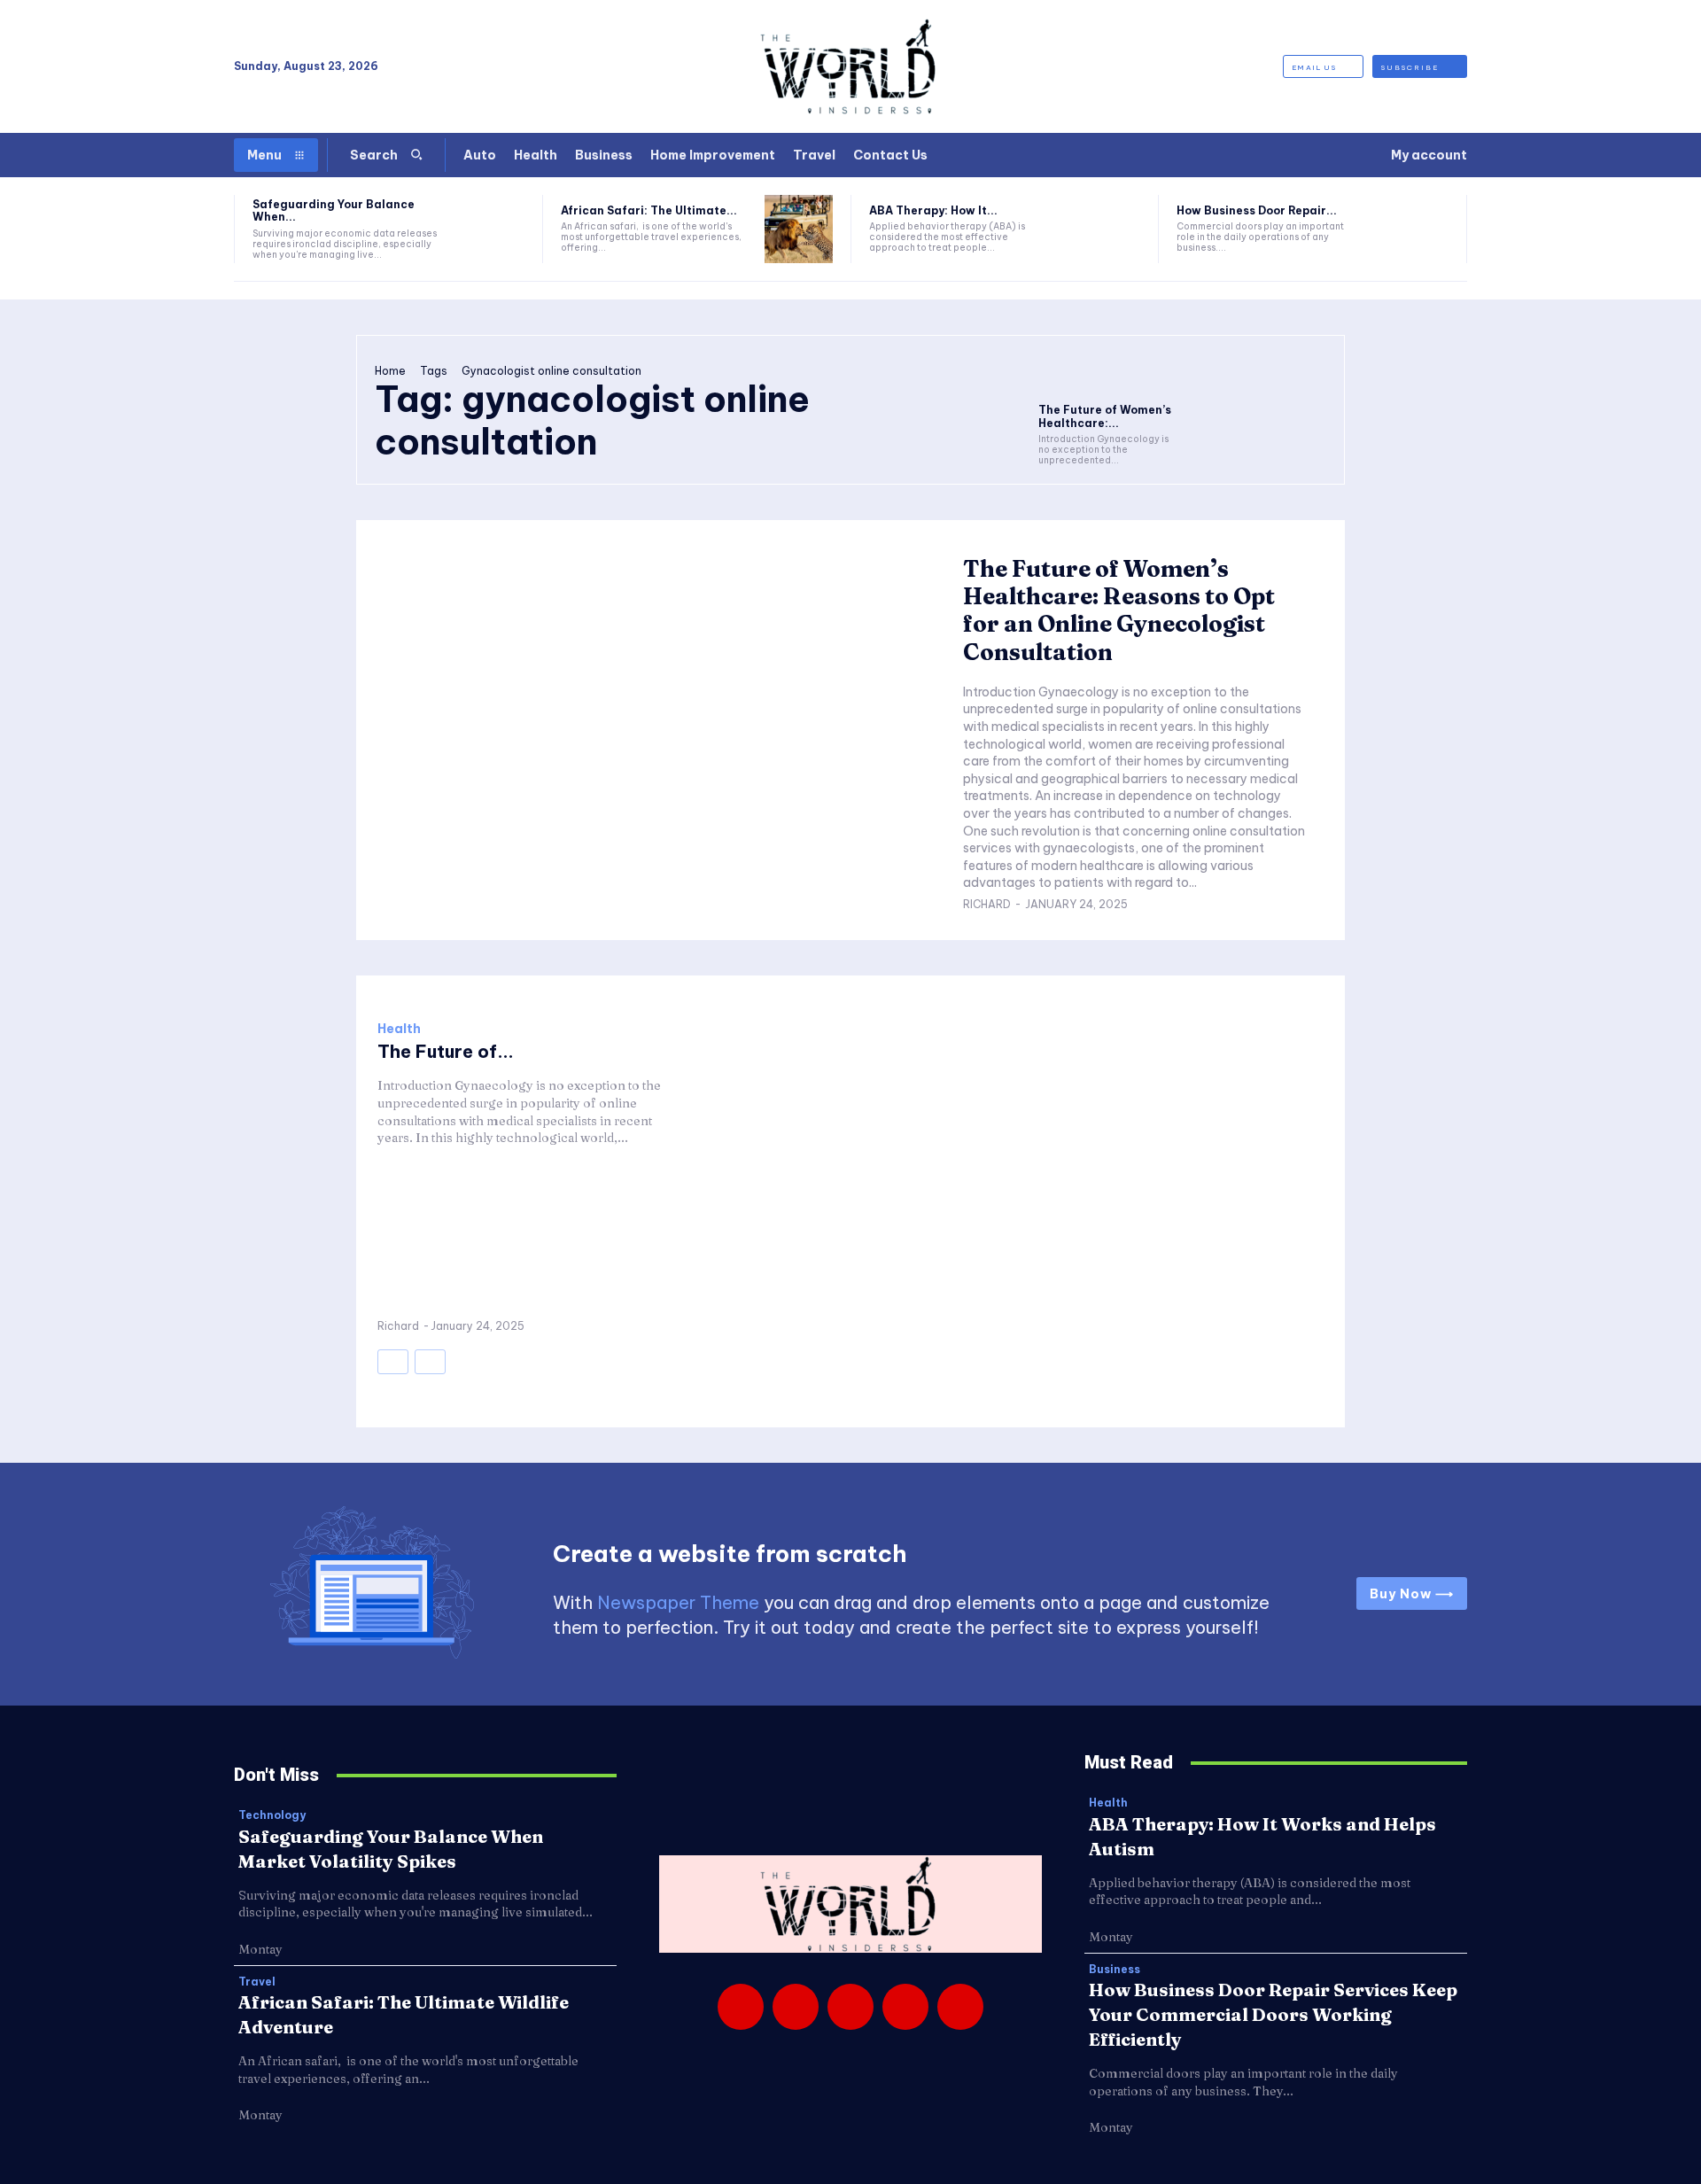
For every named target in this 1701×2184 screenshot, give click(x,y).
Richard (987, 904)
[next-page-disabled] (430, 1362)
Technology (272, 1815)
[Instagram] (796, 2007)
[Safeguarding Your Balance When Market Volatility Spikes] (490, 229)
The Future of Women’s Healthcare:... (1105, 416)
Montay (260, 1949)
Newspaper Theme (678, 1602)
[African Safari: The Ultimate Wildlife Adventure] (799, 229)
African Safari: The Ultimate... (649, 210)
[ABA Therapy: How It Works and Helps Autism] (1107, 229)
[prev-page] (393, 1362)
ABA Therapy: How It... (933, 210)
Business (1115, 1970)
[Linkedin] (850, 2007)
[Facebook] (741, 2007)
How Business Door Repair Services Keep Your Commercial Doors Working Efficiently (1273, 2014)
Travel (257, 1982)
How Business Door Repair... (1257, 210)
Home (390, 371)
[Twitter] (905, 2007)
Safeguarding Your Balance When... (334, 210)
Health (399, 1029)
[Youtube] (960, 2007)
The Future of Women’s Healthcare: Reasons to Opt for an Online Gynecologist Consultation (1119, 610)
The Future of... (446, 1051)
